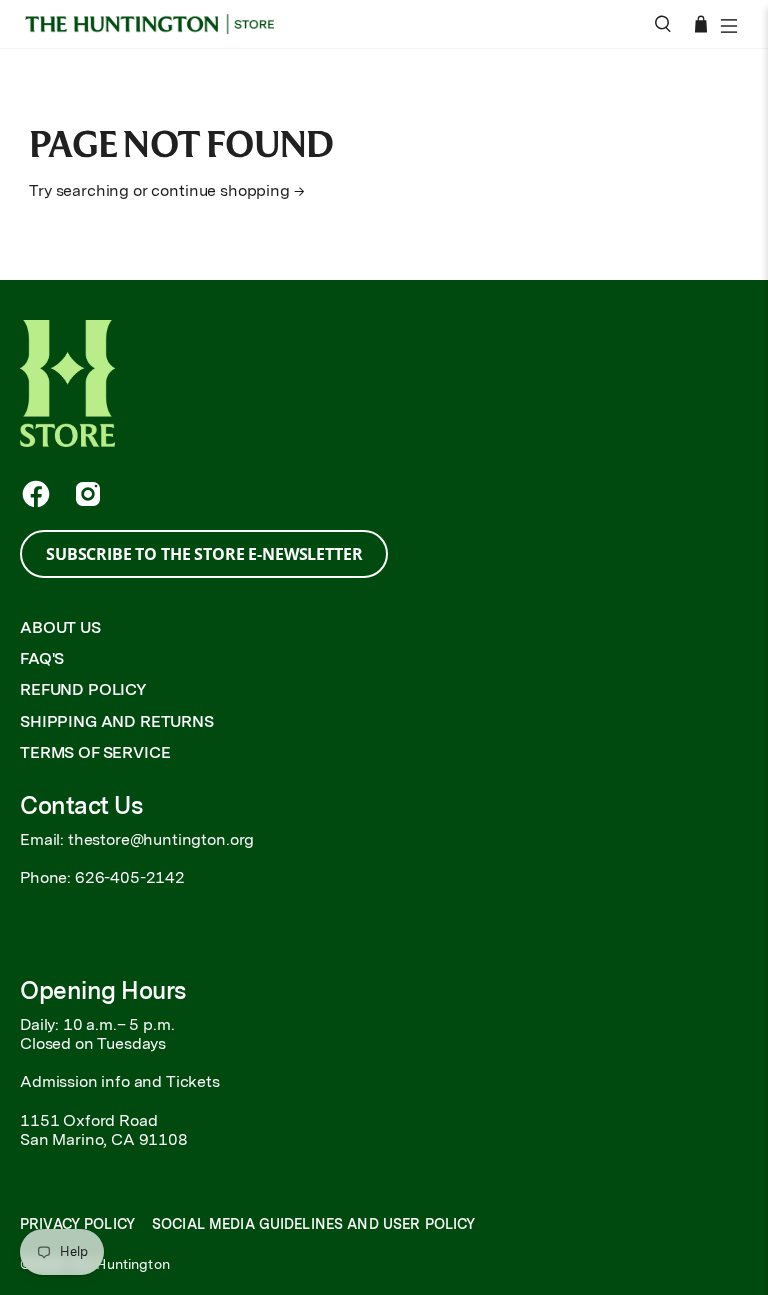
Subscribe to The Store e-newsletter (204, 554)
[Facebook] (36, 494)
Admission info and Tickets (120, 1081)
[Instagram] (88, 494)
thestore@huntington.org (161, 839)
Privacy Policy (77, 1224)
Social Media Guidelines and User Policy (313, 1224)
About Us (60, 627)
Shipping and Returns (117, 721)
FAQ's (42, 658)
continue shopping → (227, 190)
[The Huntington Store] (156, 24)
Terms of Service (95, 752)
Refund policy (83, 689)
